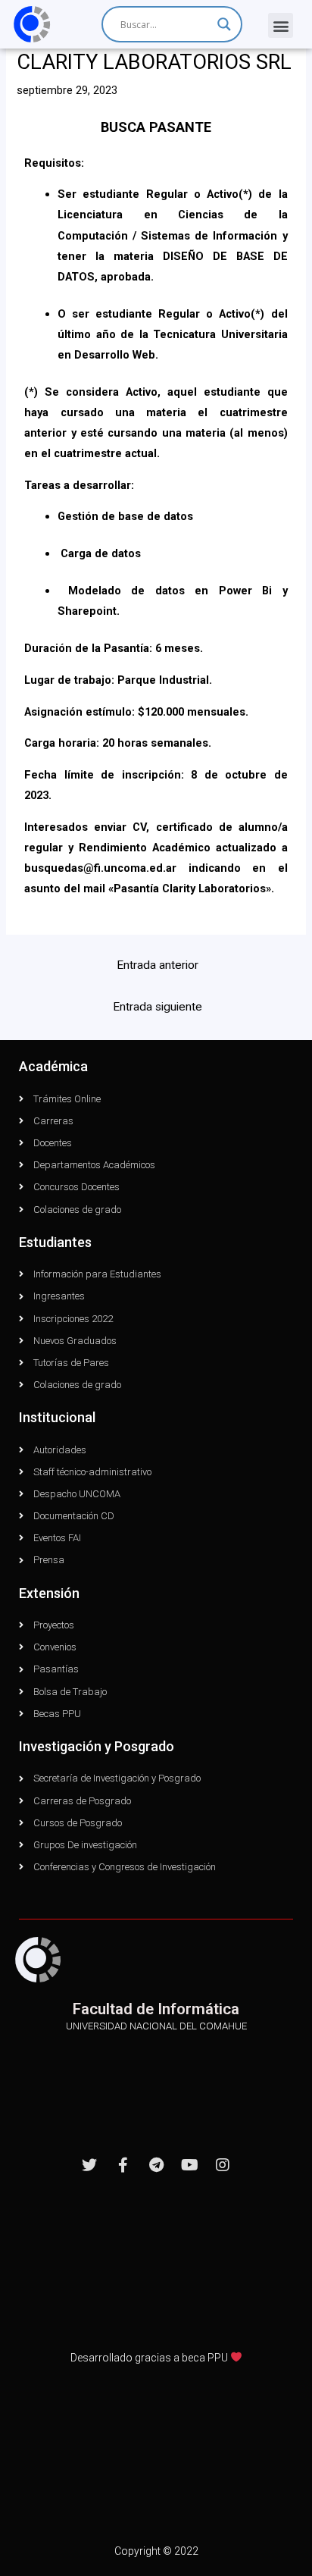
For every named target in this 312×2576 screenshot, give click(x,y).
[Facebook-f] (123, 2165)
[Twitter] (89, 2165)
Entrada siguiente (158, 1007)
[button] (281, 25)
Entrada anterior (158, 965)
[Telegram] (156, 2165)
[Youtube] (189, 2165)
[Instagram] (223, 2165)
